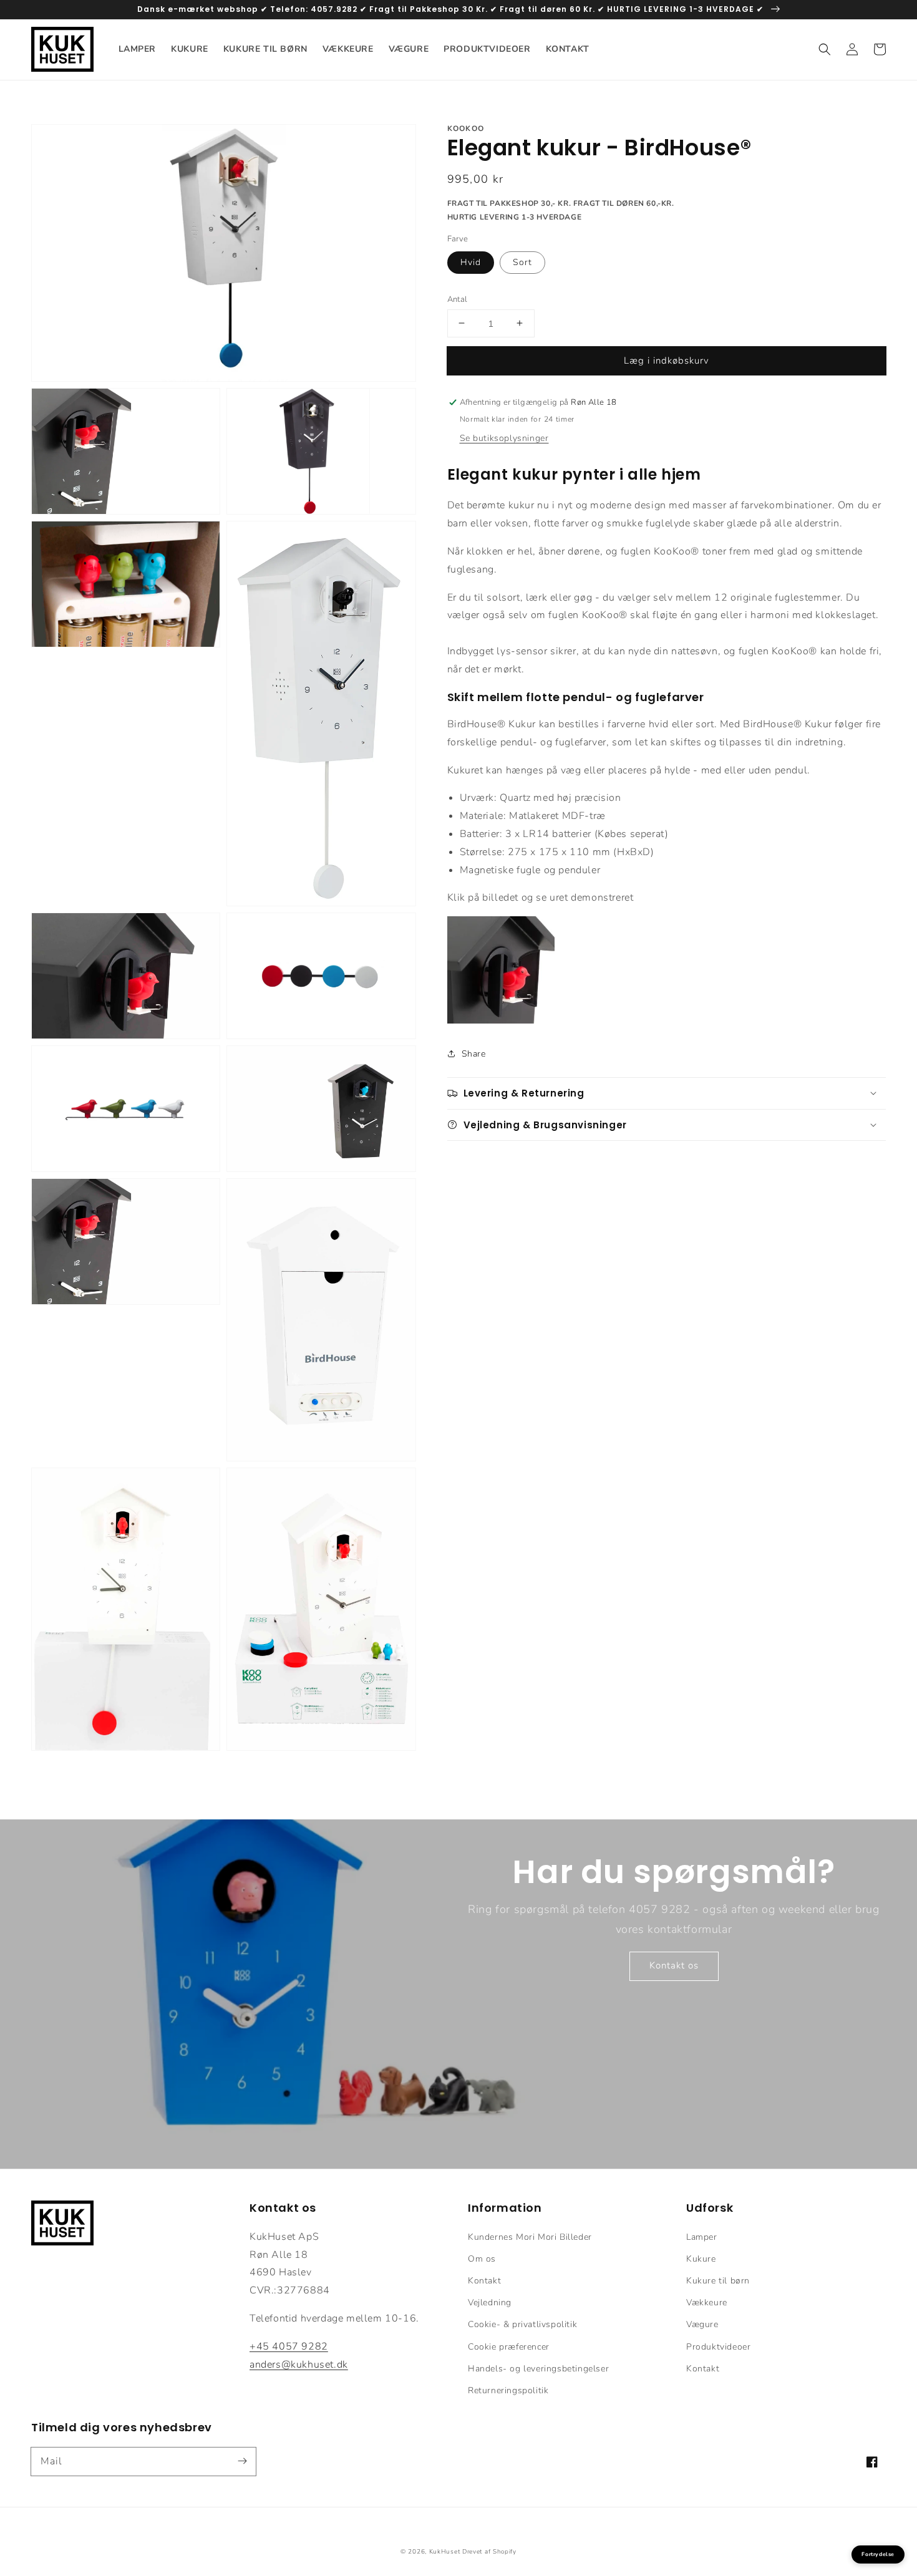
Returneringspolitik (508, 2390)
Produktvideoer (718, 2347)
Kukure (701, 2259)
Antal (458, 299)
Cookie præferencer (509, 2347)
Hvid (471, 262)
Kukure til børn (718, 2281)
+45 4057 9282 (289, 2346)
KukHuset (445, 2552)
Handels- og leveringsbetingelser (538, 2369)
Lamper (702, 2237)
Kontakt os (674, 1965)
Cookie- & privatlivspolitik (522, 2324)
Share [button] (474, 1053)
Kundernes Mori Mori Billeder (530, 2237)
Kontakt (484, 2281)
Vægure (702, 2324)
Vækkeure (707, 2302)
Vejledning (490, 2302)
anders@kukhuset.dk (299, 2365)
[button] (825, 49)
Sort (522, 262)
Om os (482, 2259)
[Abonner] (242, 2461)
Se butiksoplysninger (504, 438)
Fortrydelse (878, 2554)
